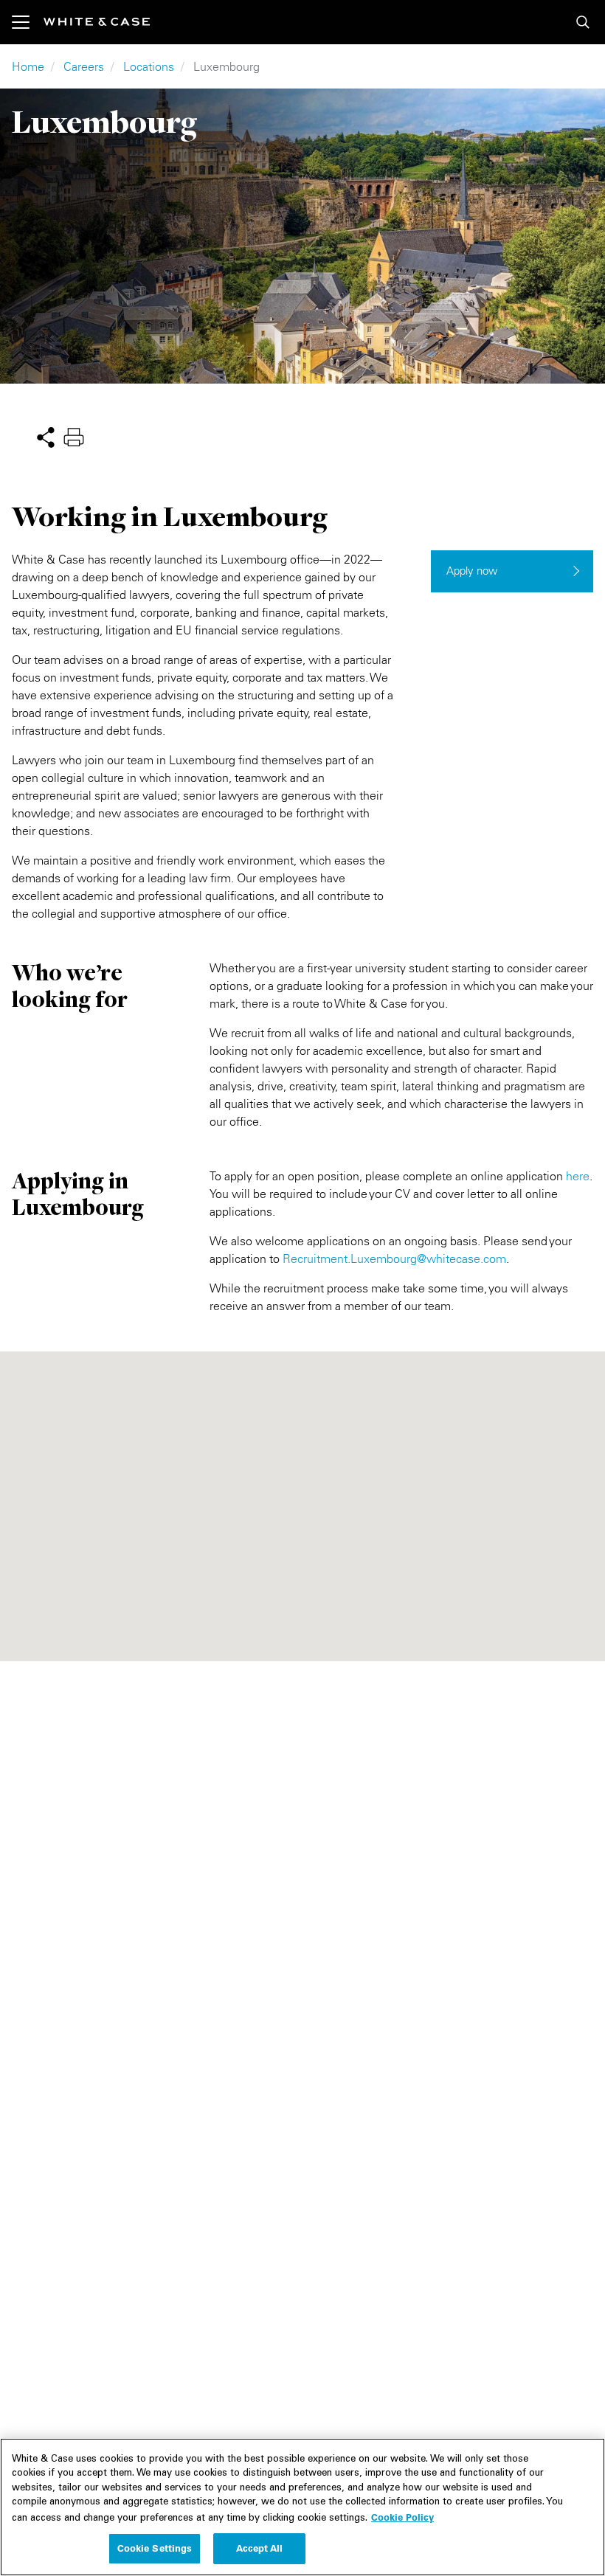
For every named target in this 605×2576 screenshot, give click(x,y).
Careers (84, 66)
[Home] (97, 22)
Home (28, 66)
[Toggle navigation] (28, 22)
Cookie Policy (402, 2517)
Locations (149, 66)
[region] (302, 2507)
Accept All (259, 2548)
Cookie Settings (155, 2548)
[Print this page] (74, 436)
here (578, 1176)
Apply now (472, 571)
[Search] (583, 22)
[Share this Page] (46, 436)
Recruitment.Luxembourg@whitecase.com (394, 1258)
